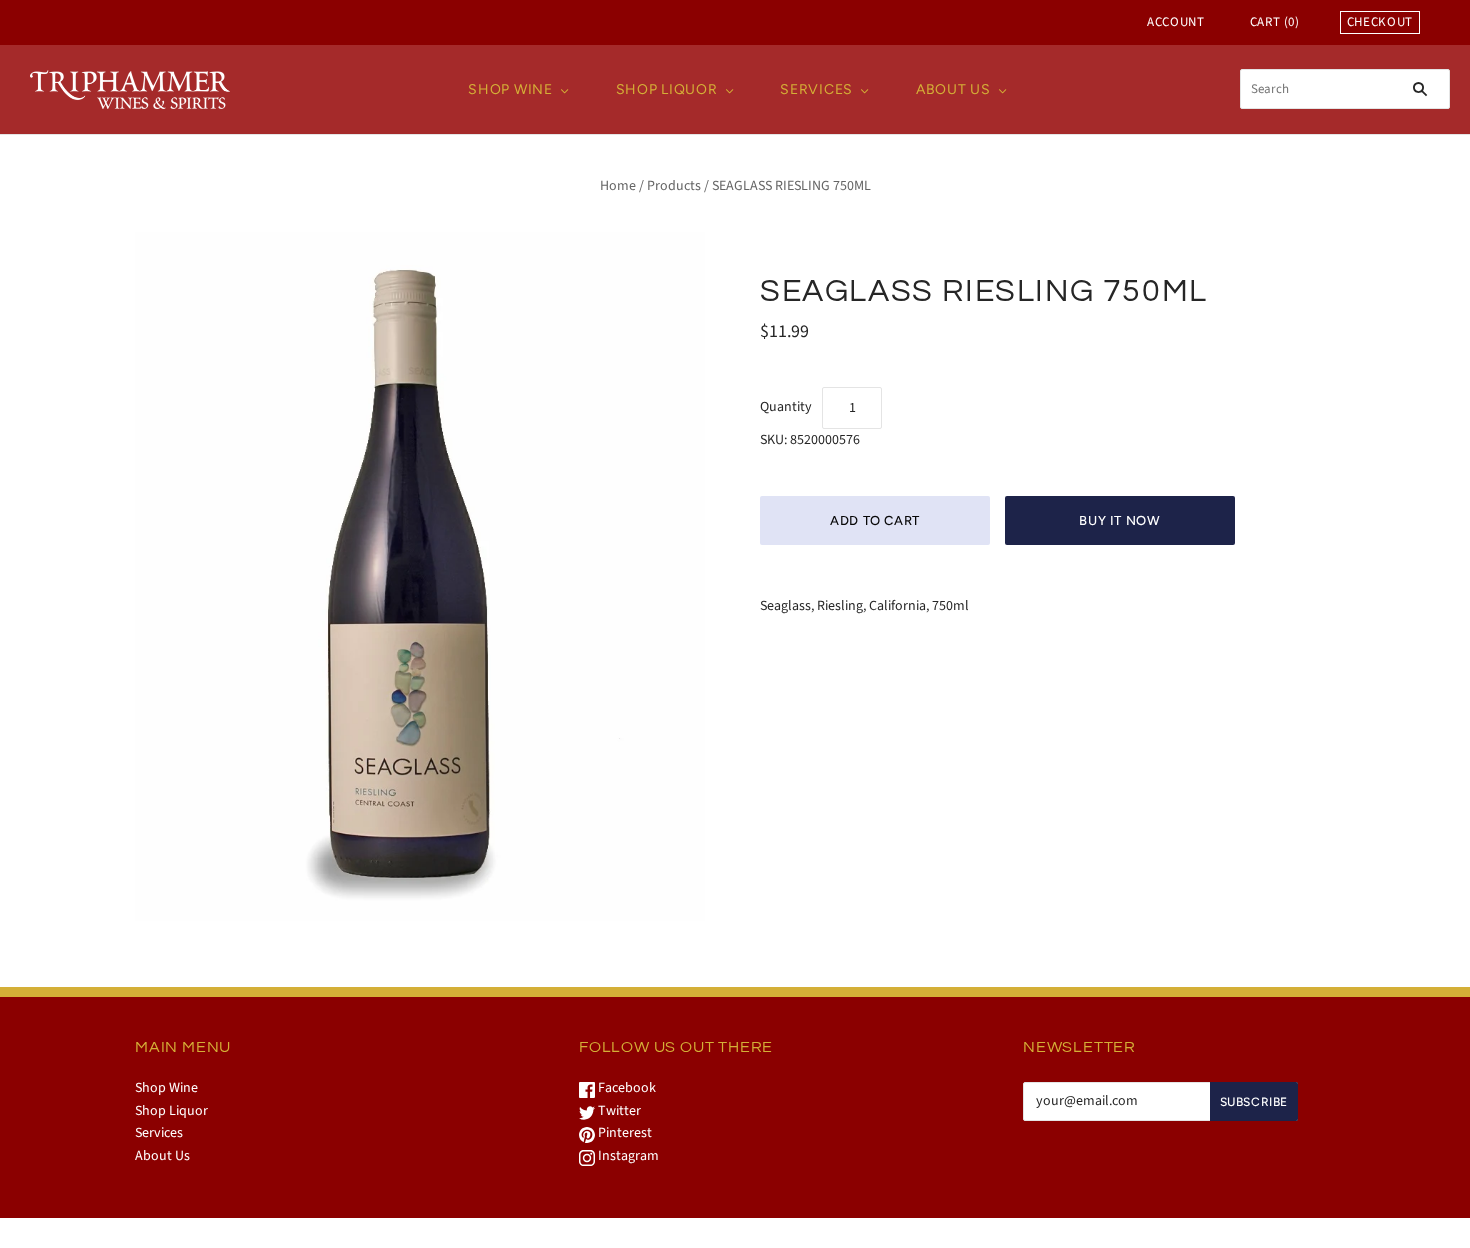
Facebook (625, 1088)
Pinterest (623, 1133)
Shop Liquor (667, 89)
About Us (953, 89)
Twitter (618, 1111)
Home (618, 186)
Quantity (786, 407)
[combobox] (1345, 89)
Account (1176, 22)
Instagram (627, 1156)
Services (816, 89)
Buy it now (1120, 520)
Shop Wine (510, 89)
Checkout (1380, 22)
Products (674, 186)
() (1275, 22)
